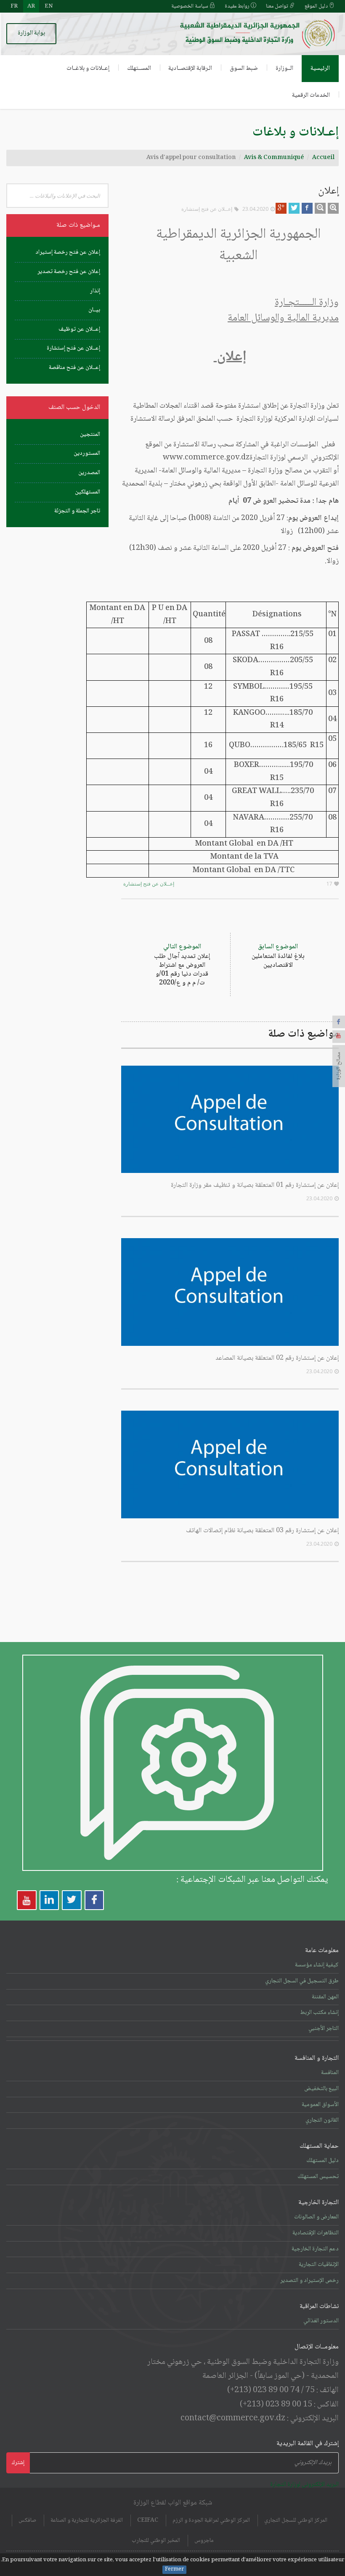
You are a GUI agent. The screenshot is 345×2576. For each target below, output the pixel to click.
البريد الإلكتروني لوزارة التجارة (304, 2485)
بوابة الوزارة (31, 33)
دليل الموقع (317, 6)
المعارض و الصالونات (316, 2217)
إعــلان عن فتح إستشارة (207, 209)
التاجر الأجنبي (324, 2029)
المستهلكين (88, 492)
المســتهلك (139, 69)
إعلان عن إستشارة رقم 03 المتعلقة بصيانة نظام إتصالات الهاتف (262, 1531)
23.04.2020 (255, 209)
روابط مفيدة (238, 6)
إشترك (18, 2463)
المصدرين (89, 473)
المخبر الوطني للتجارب (156, 2541)
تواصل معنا (278, 6)
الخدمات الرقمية (311, 96)
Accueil (323, 158)
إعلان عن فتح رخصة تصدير (69, 272)
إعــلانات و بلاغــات (88, 69)
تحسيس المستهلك (318, 2177)
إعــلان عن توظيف (79, 329)
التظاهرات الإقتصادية (316, 2233)
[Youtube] (339, 1037)
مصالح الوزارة (339, 1066)
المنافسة (330, 2073)
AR (31, 6)
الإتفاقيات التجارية (319, 2265)
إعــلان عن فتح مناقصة (74, 368)
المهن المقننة (325, 1997)
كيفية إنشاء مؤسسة (317, 1965)
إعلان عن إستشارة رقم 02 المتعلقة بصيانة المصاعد (277, 1358)
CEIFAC (148, 2520)
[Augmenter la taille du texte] (333, 208)
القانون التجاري (322, 2120)
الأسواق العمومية (320, 2105)
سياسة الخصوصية (190, 6)
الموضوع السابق (278, 956)
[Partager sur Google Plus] (281, 208)
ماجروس (204, 2541)
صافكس (27, 2520)
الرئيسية (320, 69)
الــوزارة (284, 69)
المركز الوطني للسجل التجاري (296, 2520)
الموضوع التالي (182, 965)
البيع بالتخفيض (321, 2089)
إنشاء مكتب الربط (319, 2013)
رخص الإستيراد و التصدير (309, 2281)
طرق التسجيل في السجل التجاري (302, 1981)
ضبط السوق (244, 69)
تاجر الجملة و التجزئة (77, 511)
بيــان (94, 310)
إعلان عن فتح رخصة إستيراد (68, 252)
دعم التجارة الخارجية (315, 2249)
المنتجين (90, 435)
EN (49, 6)
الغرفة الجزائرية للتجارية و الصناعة (87, 2520)
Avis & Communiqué (274, 158)
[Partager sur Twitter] (294, 208)
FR (14, 6)
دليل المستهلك (322, 2161)
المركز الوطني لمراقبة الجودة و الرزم (211, 2520)
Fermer (174, 2570)
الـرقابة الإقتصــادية (190, 69)
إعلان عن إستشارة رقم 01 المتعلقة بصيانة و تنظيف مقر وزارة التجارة (255, 1185)
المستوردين (87, 454)
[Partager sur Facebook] (307, 208)
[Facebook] (339, 1022)
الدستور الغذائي (321, 2321)
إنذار (95, 291)
